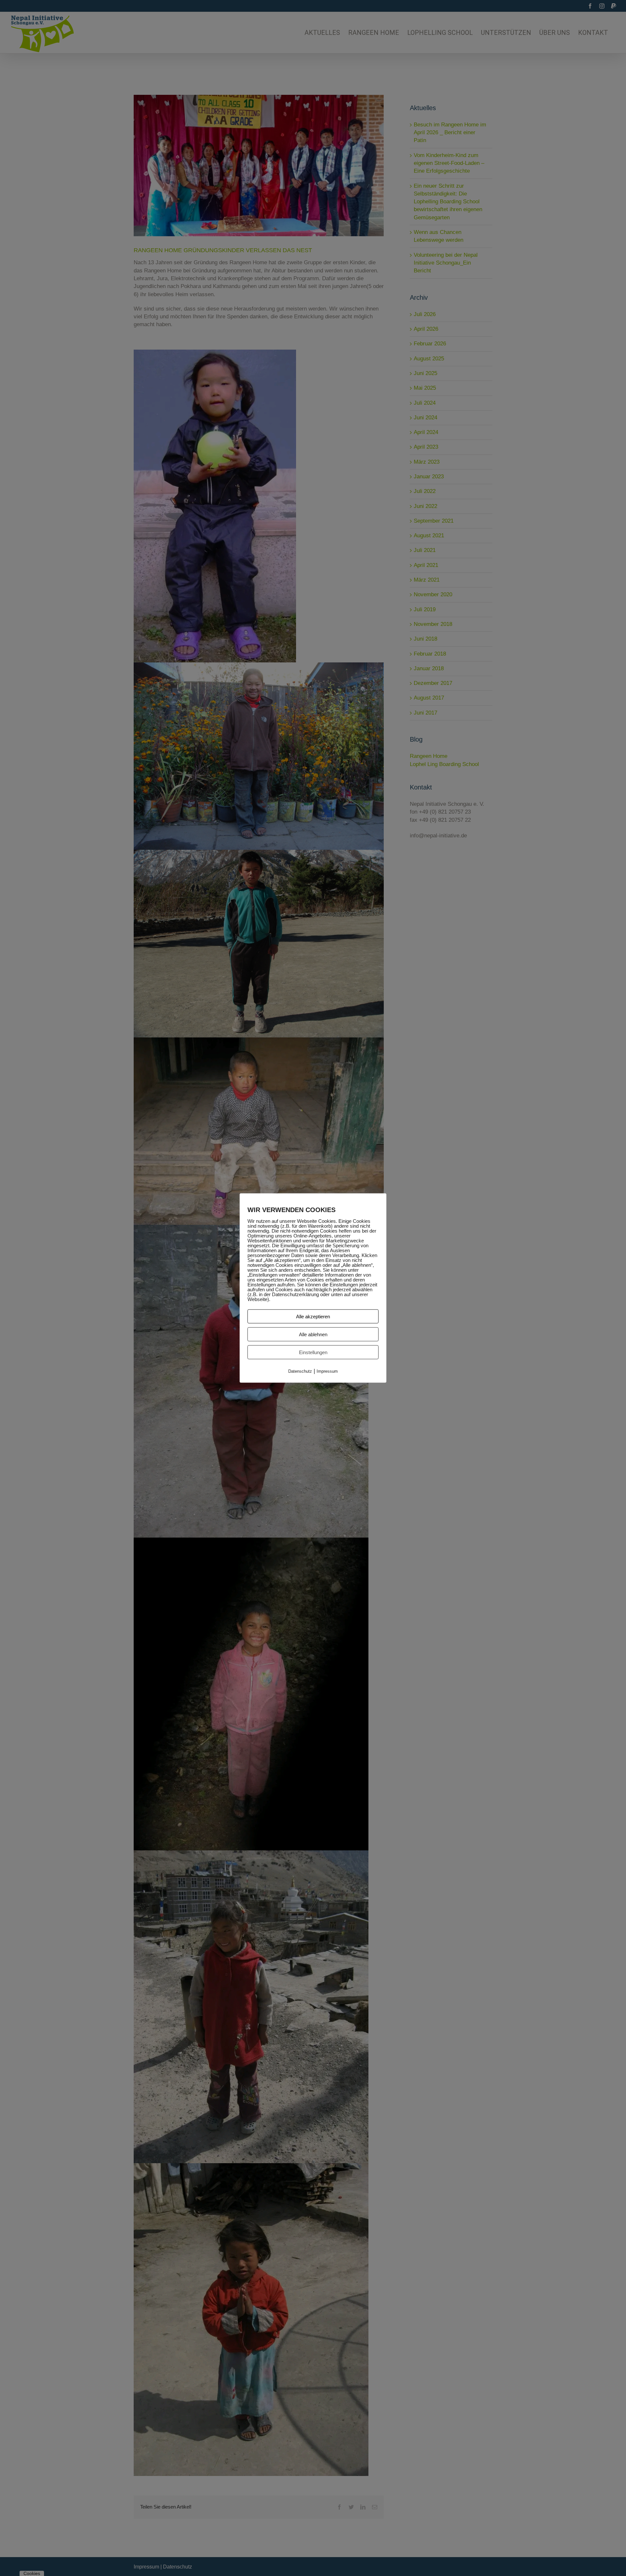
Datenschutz (300, 1371)
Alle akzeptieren (313, 1316)
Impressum (327, 1371)
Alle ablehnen (313, 1334)
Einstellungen (313, 1352)
